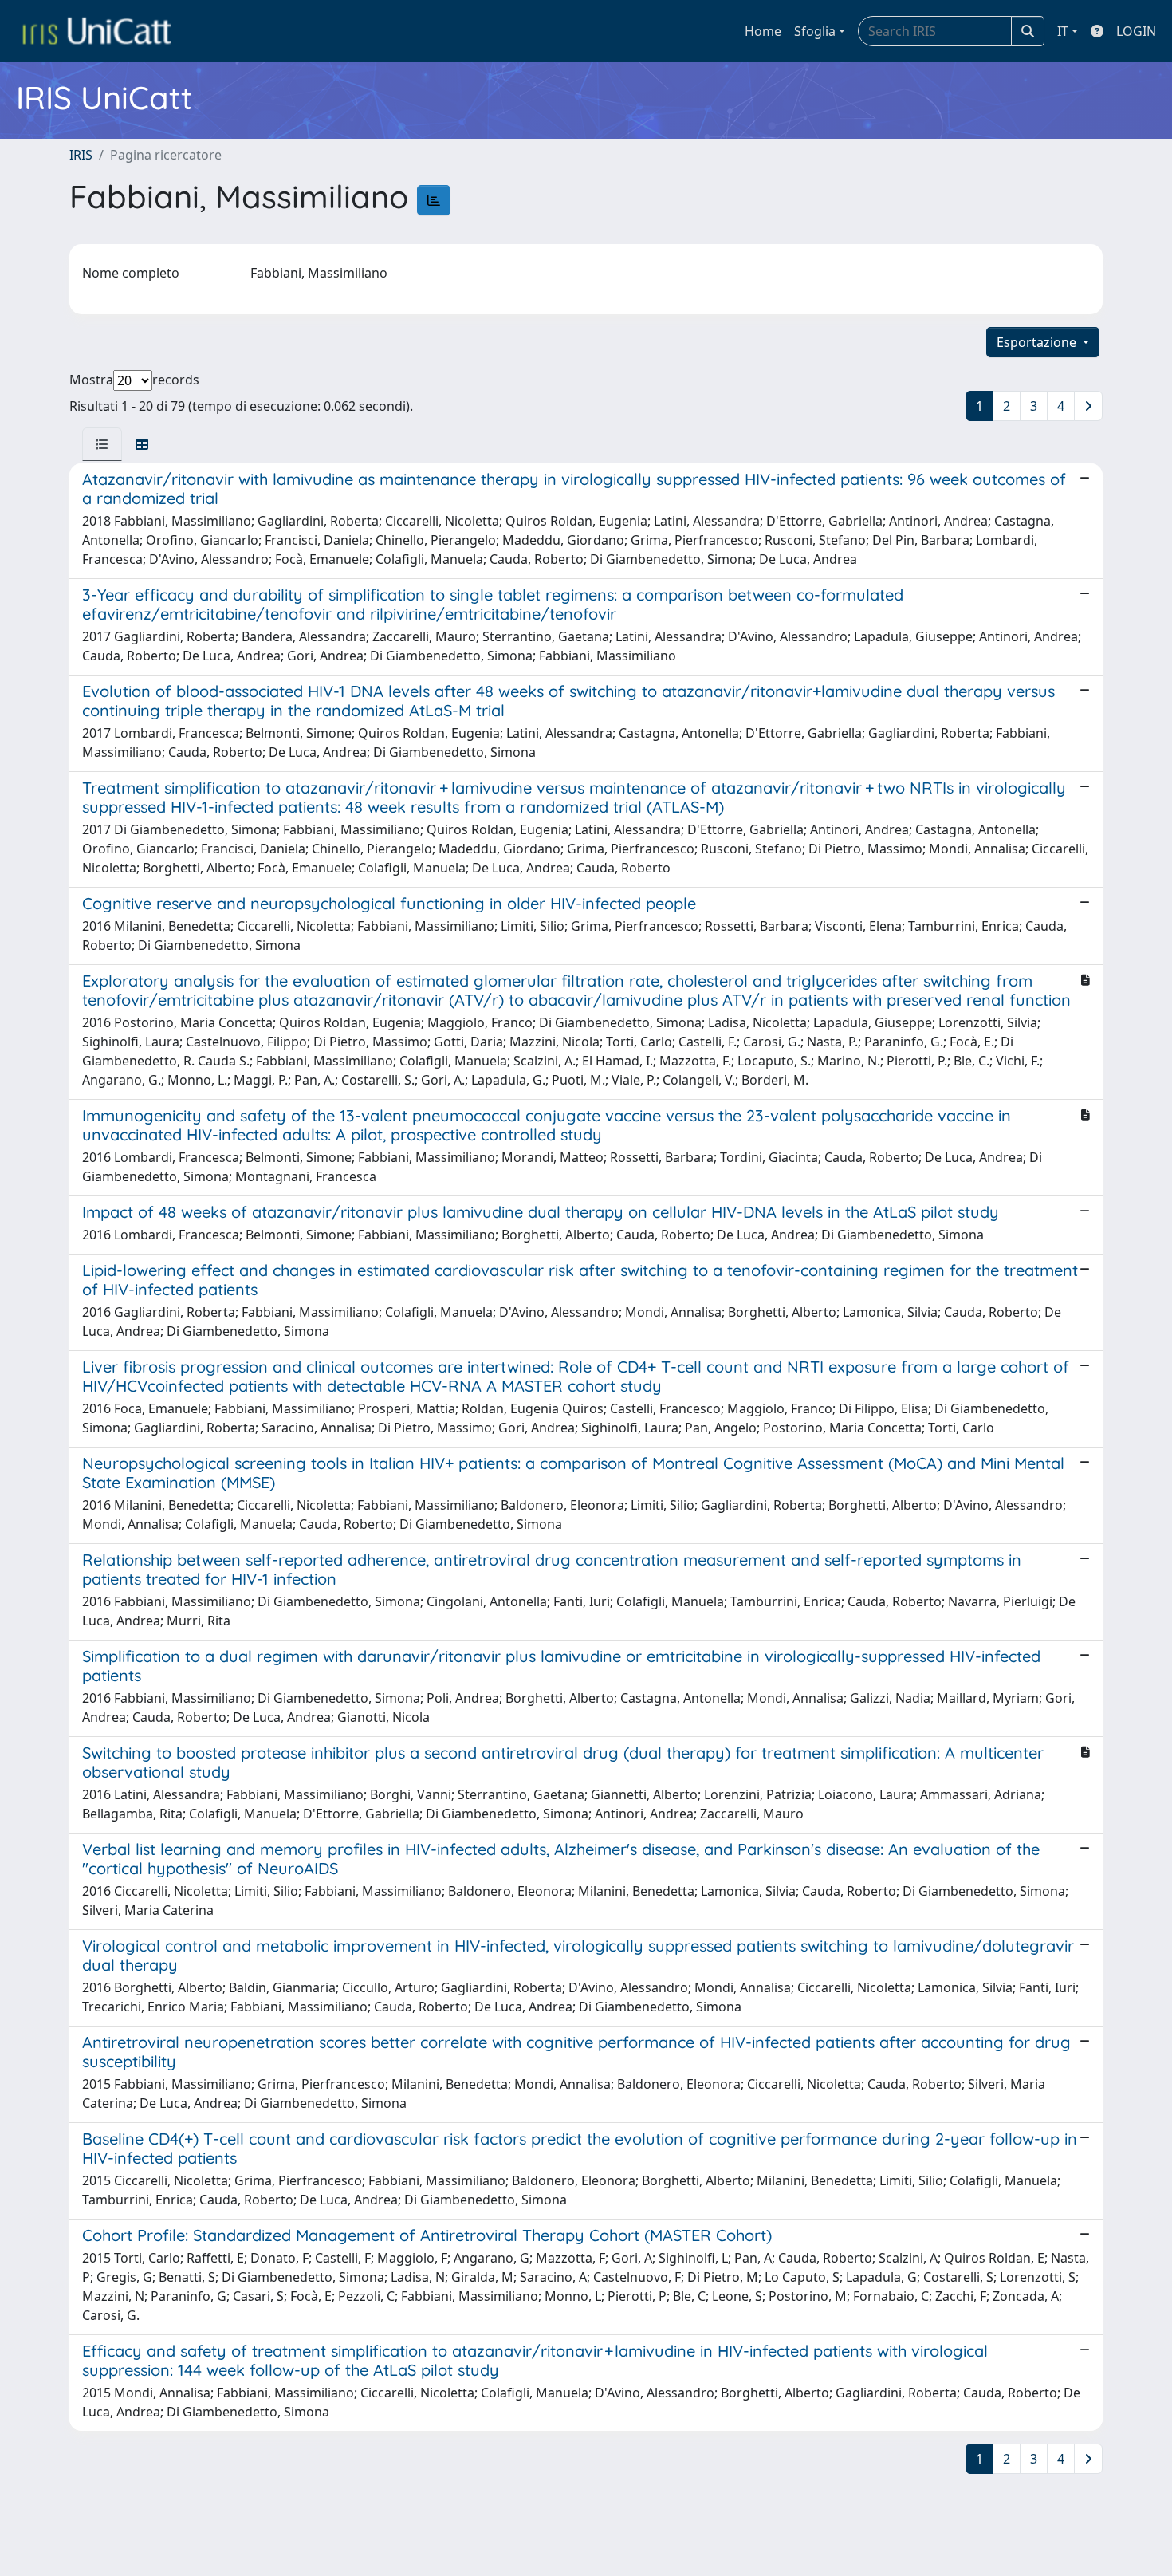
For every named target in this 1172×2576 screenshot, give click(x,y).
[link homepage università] (96, 31)
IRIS (81, 155)
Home (763, 31)
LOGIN (1136, 31)
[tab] (102, 444)
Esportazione (1038, 342)
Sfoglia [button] (815, 31)
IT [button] (1063, 31)
